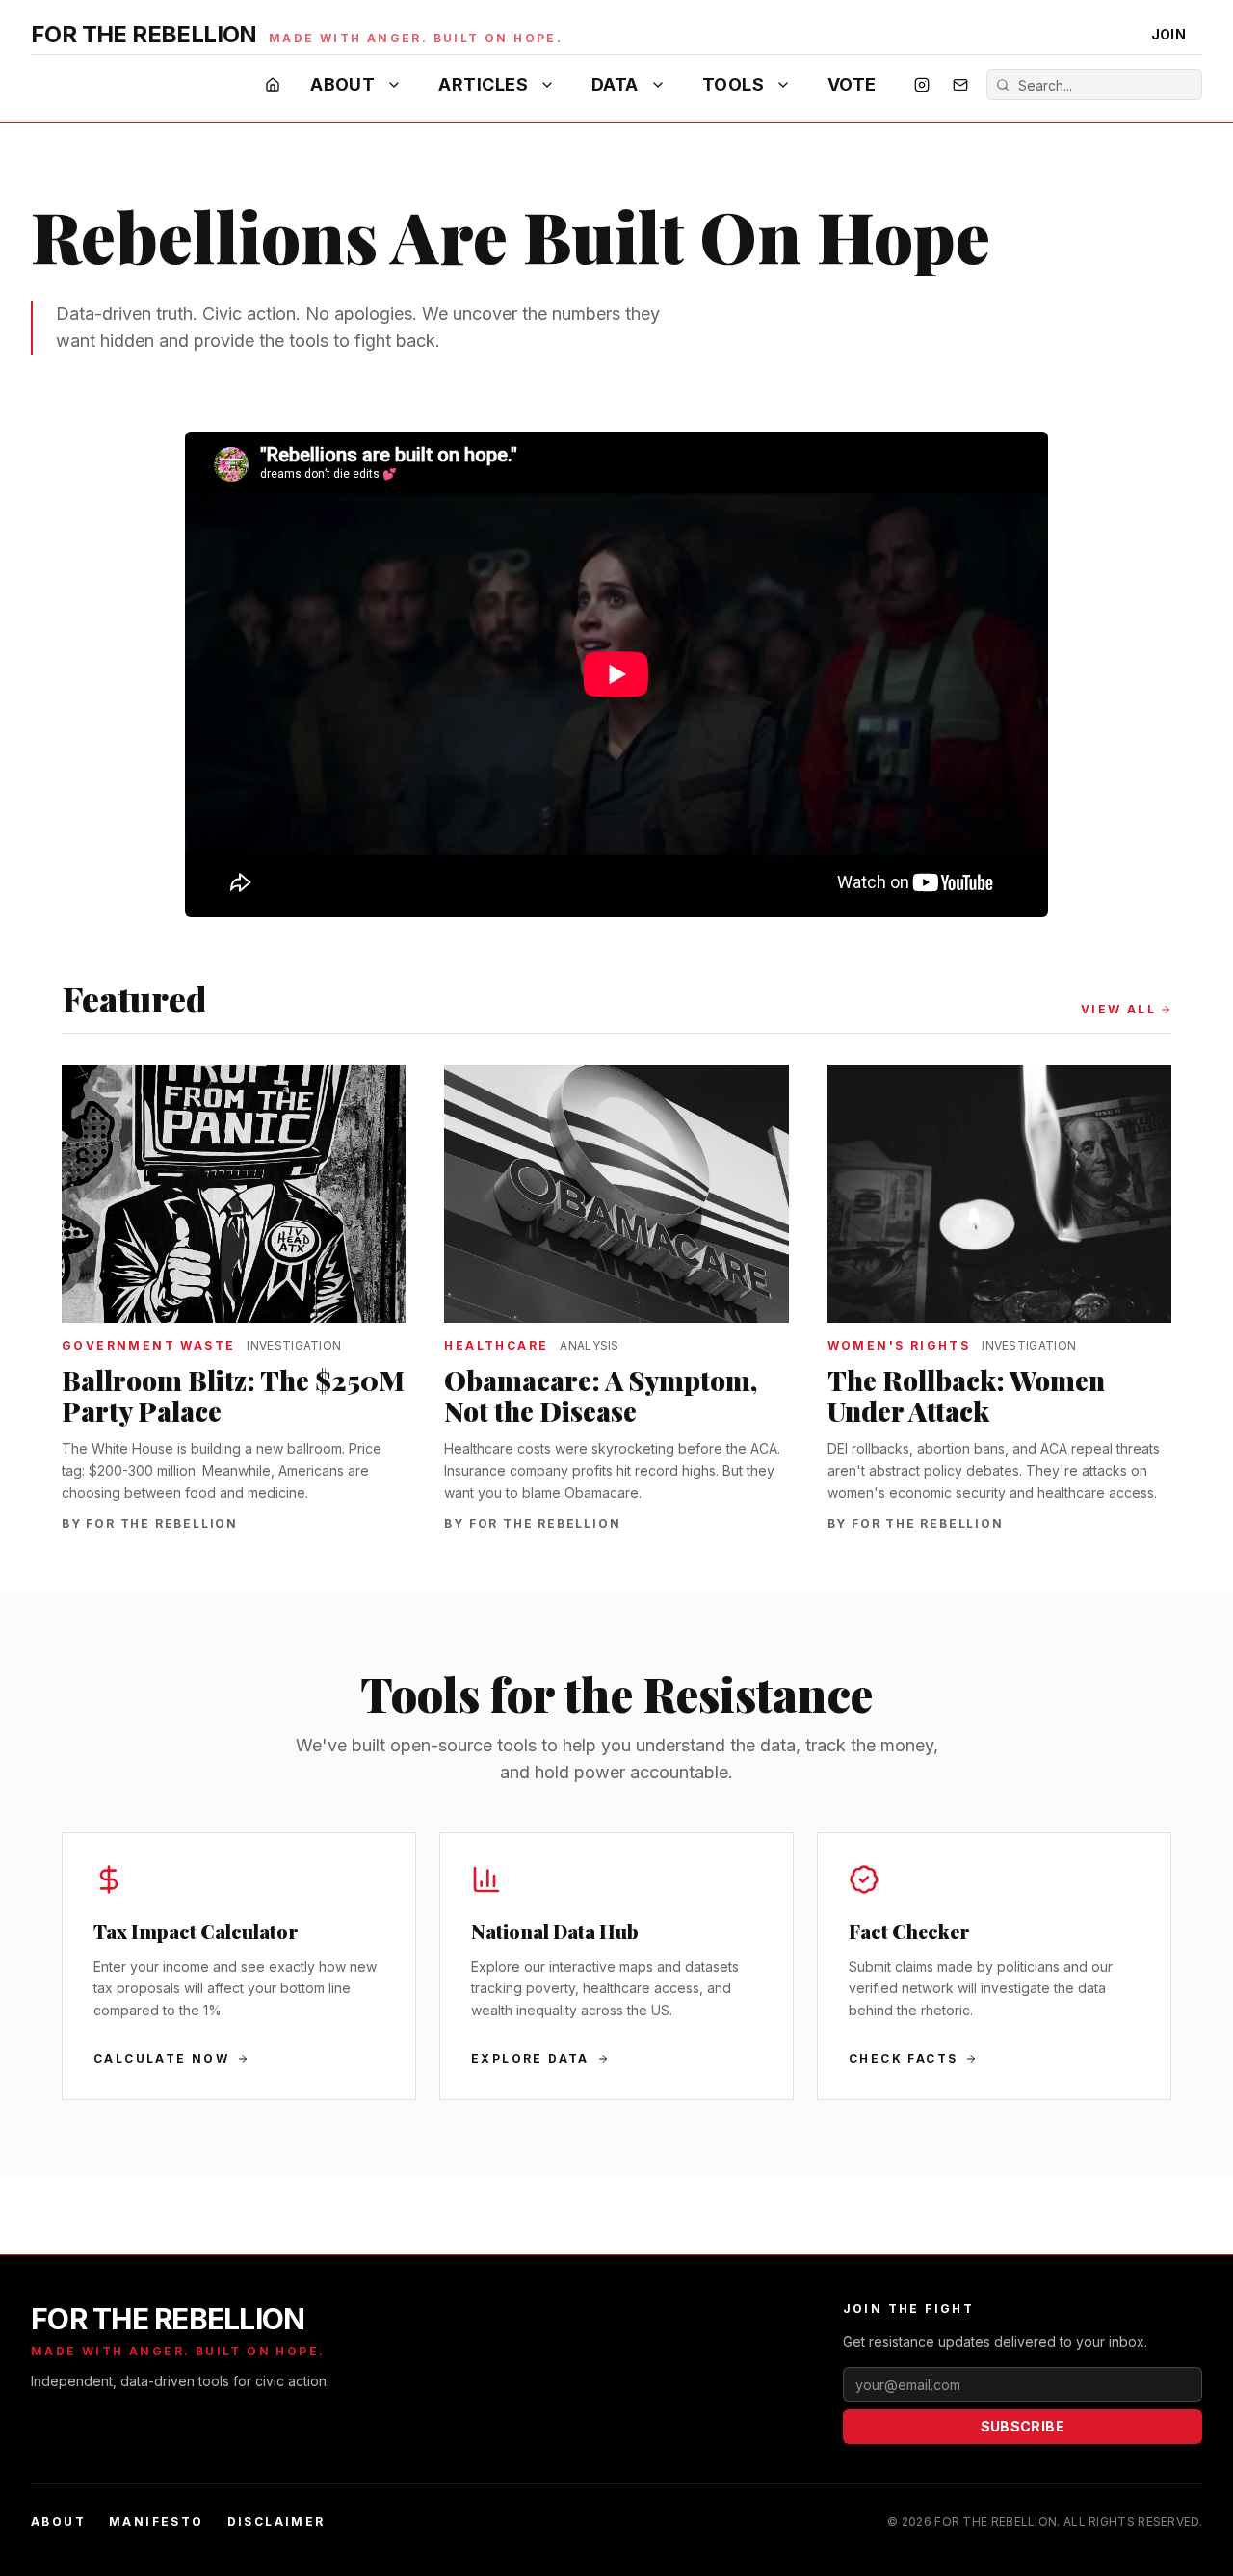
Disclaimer (276, 2522)
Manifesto (157, 2522)
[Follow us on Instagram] (922, 85)
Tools (733, 84)
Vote (852, 84)
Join (1168, 34)
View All (1118, 1009)
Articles (483, 84)
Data (615, 84)
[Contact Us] (960, 85)
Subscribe (1023, 2426)
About (342, 84)
